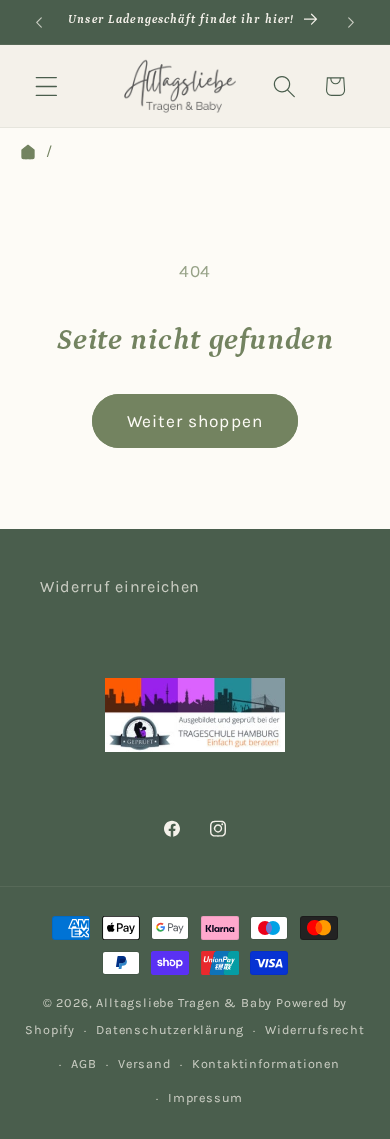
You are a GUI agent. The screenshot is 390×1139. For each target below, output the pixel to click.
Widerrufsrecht (314, 1029)
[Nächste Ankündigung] (351, 22)
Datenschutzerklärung (170, 1029)
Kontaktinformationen (266, 1063)
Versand (144, 1063)
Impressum (205, 1097)
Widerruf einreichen (120, 586)
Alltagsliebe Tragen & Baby (184, 1002)
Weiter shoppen (195, 421)
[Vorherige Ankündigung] (39, 22)
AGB (83, 1063)
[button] (46, 86)
